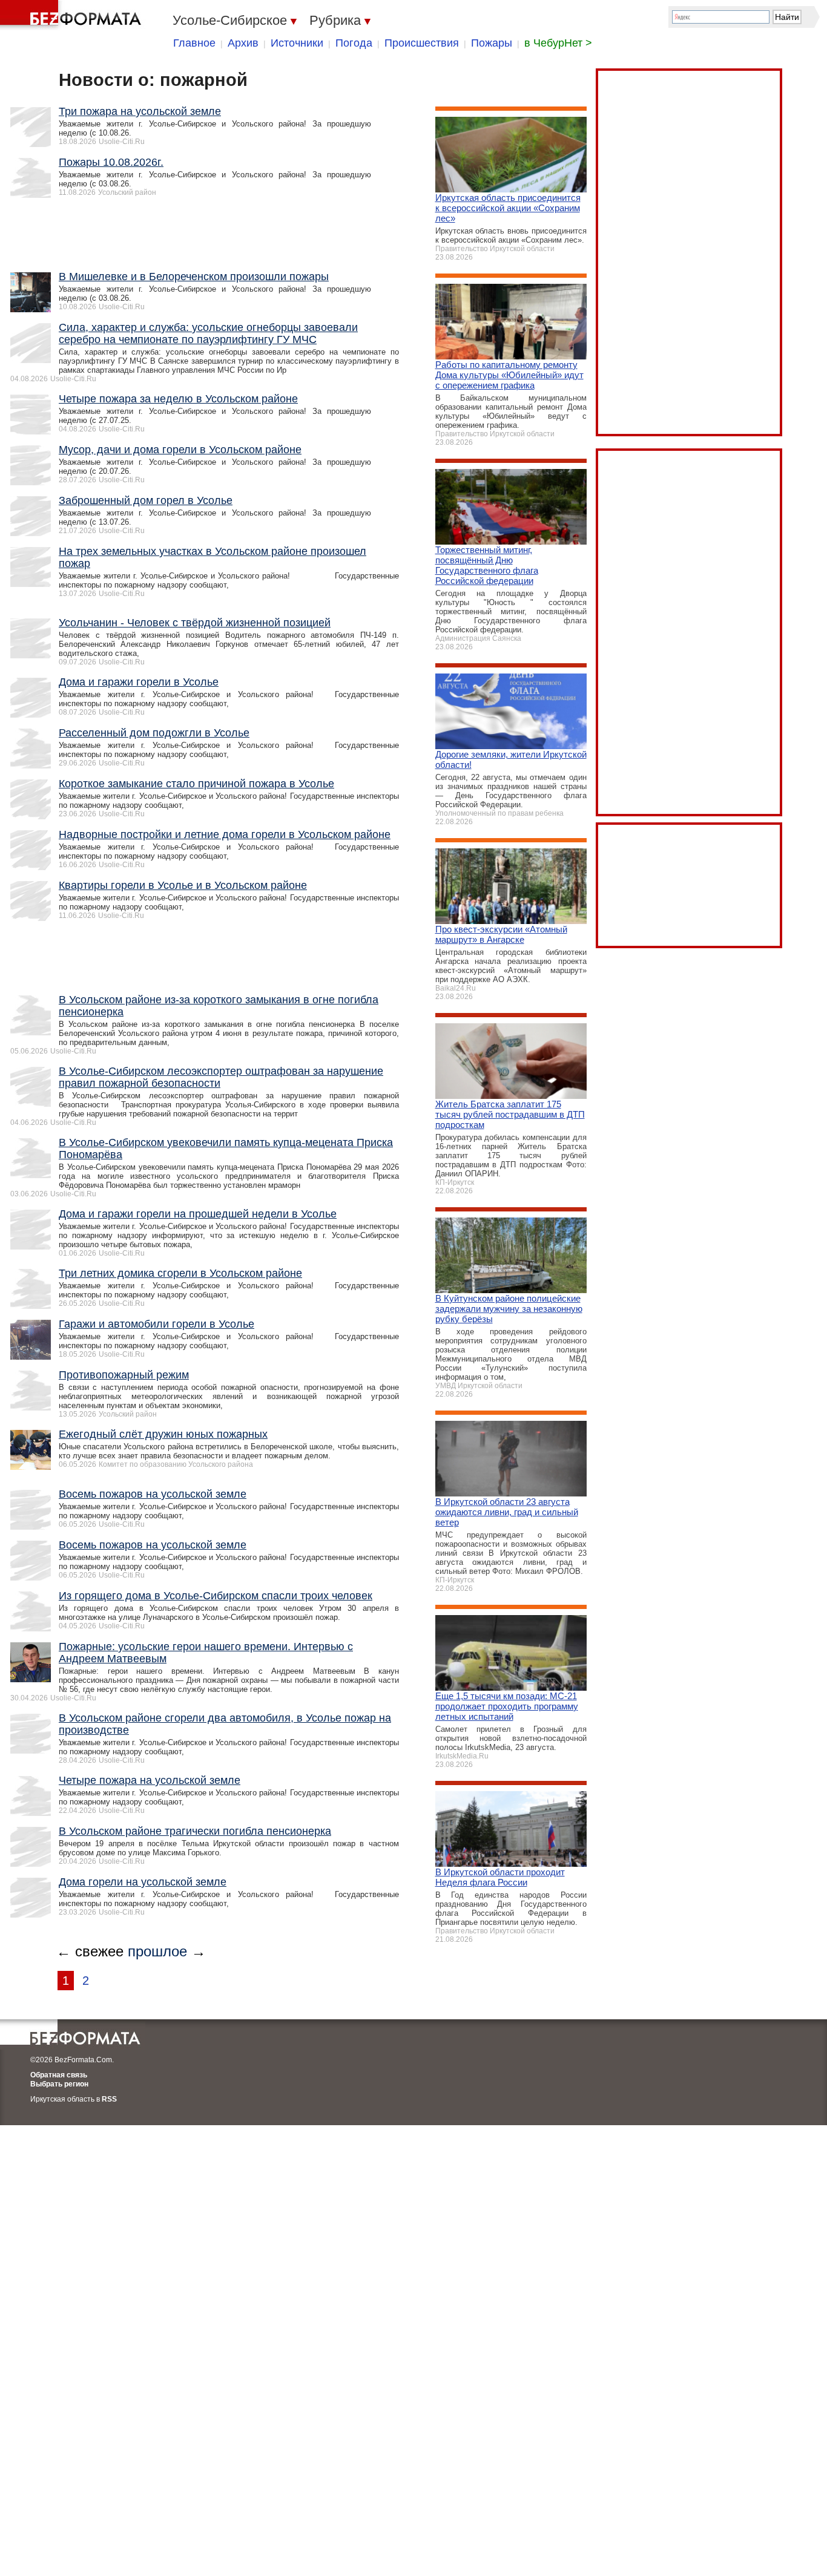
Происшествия (422, 43)
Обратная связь (59, 2075)
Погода (354, 43)
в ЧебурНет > (558, 43)
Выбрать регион (59, 2084)
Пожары (492, 43)
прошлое (157, 1951)
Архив (243, 43)
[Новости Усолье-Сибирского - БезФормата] (73, 15)
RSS (109, 2099)
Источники (297, 43)
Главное (194, 43)
